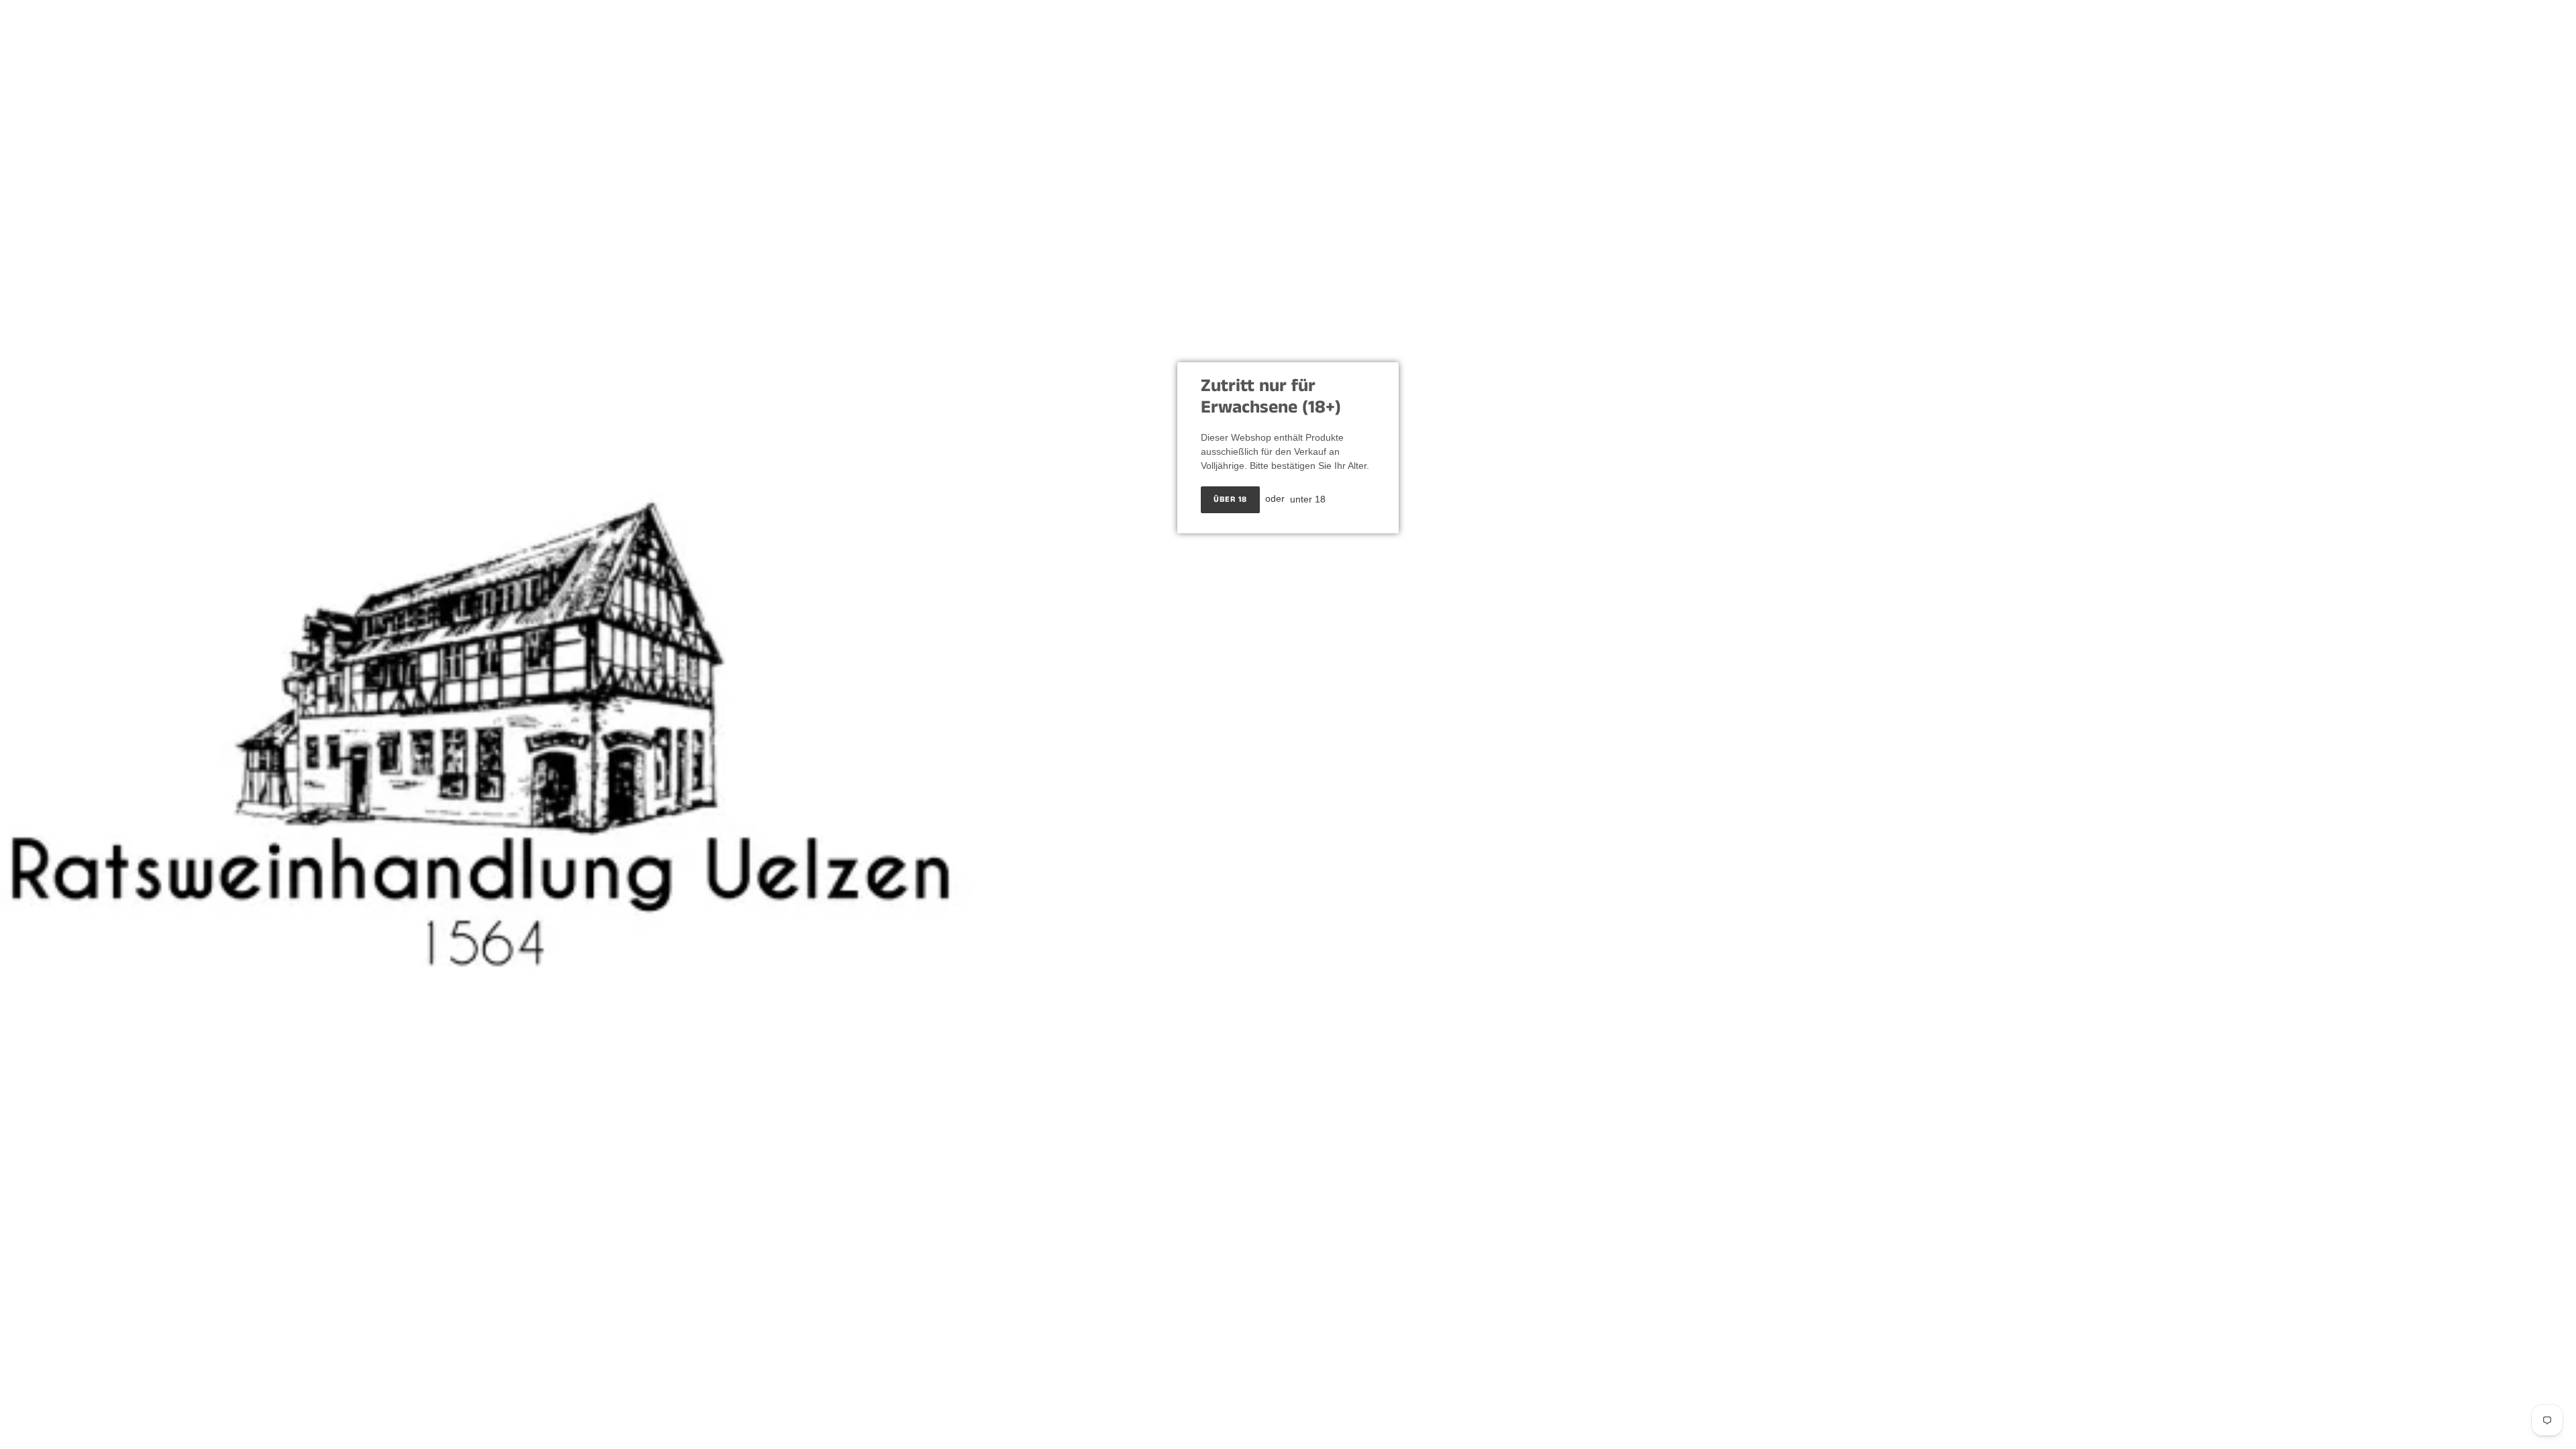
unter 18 (1308, 498)
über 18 (1230, 499)
